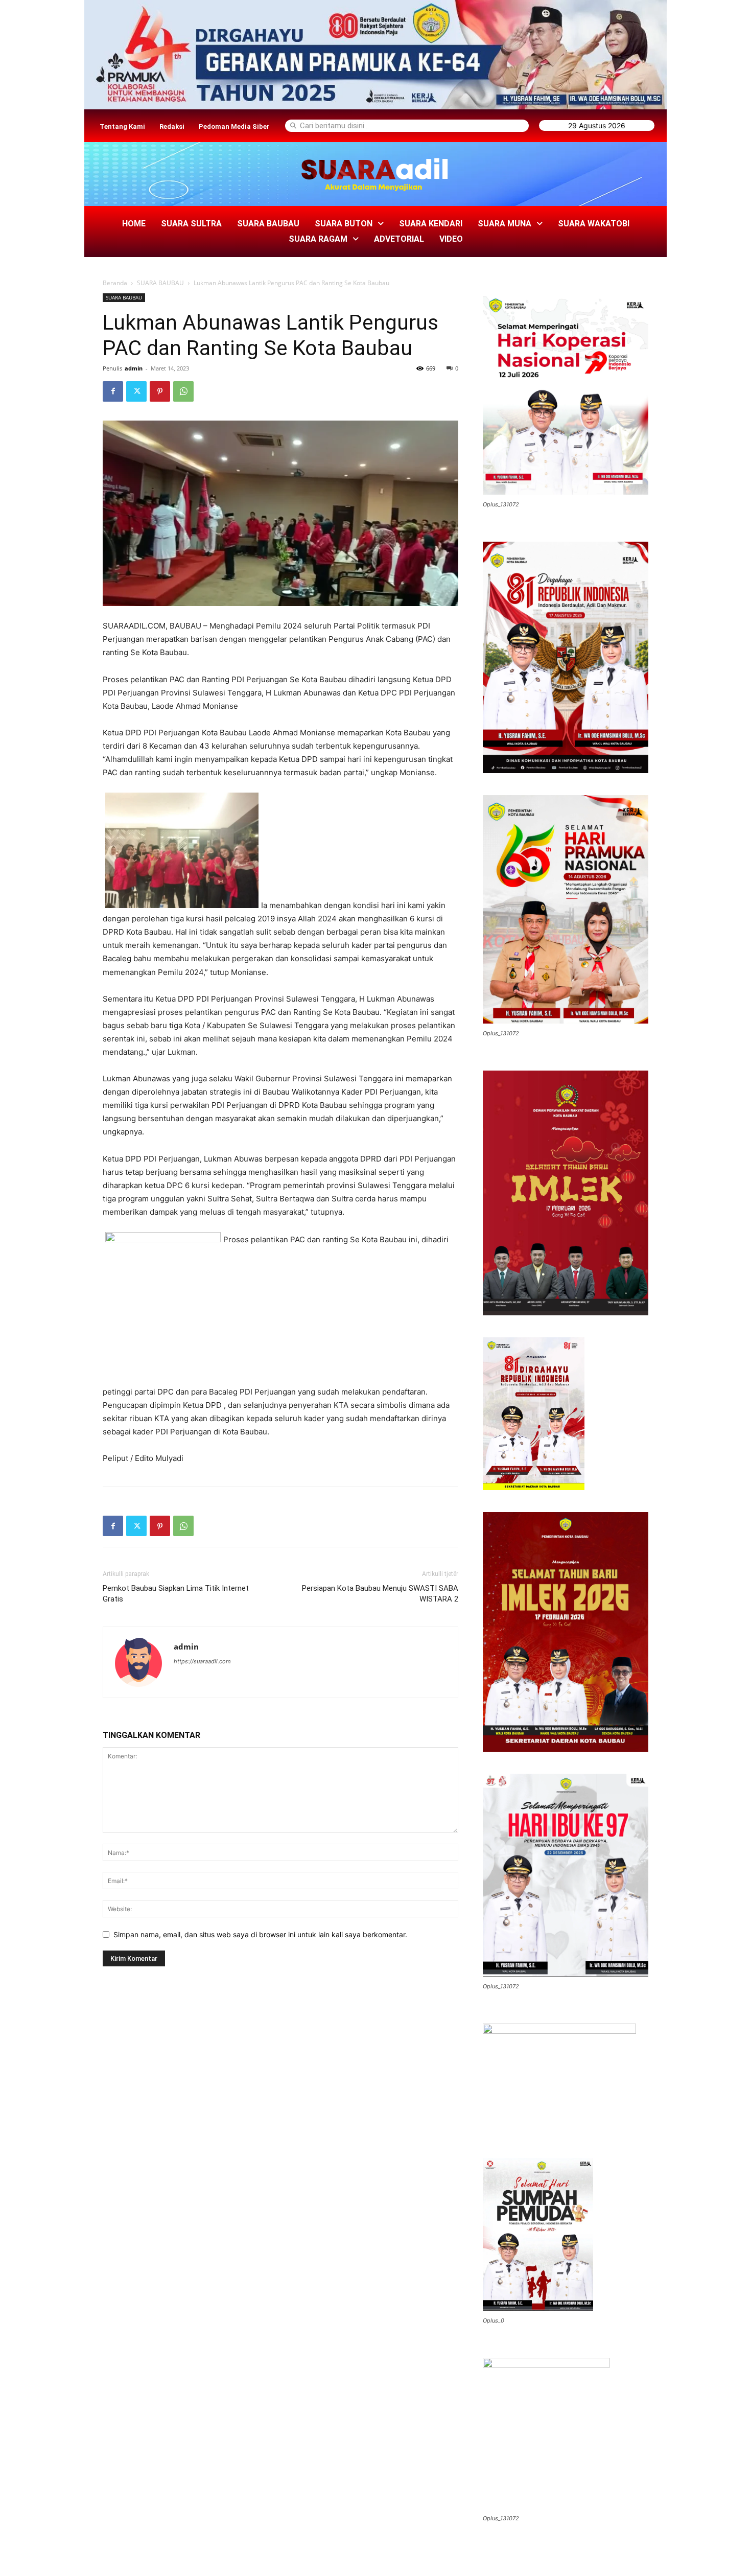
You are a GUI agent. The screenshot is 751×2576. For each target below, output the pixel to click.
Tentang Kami (122, 126)
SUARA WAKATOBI (594, 224)
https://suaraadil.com (202, 1661)
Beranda (115, 283)
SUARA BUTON (344, 224)
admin (134, 368)
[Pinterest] (160, 391)
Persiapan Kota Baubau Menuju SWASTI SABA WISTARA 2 (380, 1594)
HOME (134, 224)
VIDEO (451, 239)
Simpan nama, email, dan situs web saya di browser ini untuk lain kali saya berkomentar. (260, 1934)
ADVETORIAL (399, 239)
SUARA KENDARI (431, 224)
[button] (349, 224)
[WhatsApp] (183, 391)
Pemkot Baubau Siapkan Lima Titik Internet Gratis (176, 1594)
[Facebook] (113, 391)
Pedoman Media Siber (234, 126)
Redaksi (172, 126)
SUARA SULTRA (191, 224)
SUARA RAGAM (318, 239)
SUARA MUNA (504, 224)
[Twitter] (136, 391)
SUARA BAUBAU (268, 224)
